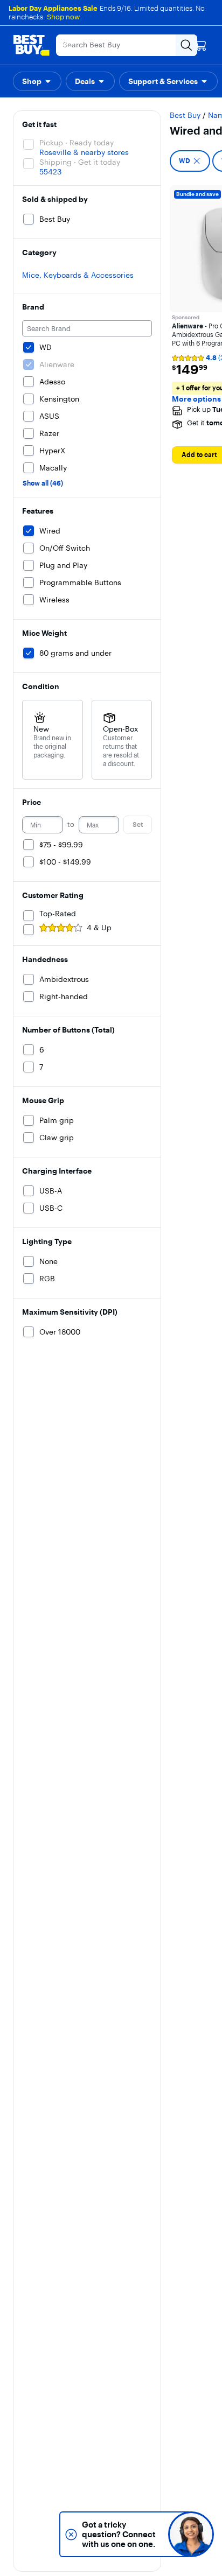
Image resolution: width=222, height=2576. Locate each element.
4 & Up (99, 928)
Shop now (63, 17)
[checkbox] (190, 161)
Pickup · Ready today (77, 143)
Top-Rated (58, 914)
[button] (37, 81)
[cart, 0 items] (200, 45)
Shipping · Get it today (80, 162)
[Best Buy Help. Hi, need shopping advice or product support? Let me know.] (191, 2534)
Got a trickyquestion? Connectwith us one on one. (119, 2534)
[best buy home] (31, 45)
